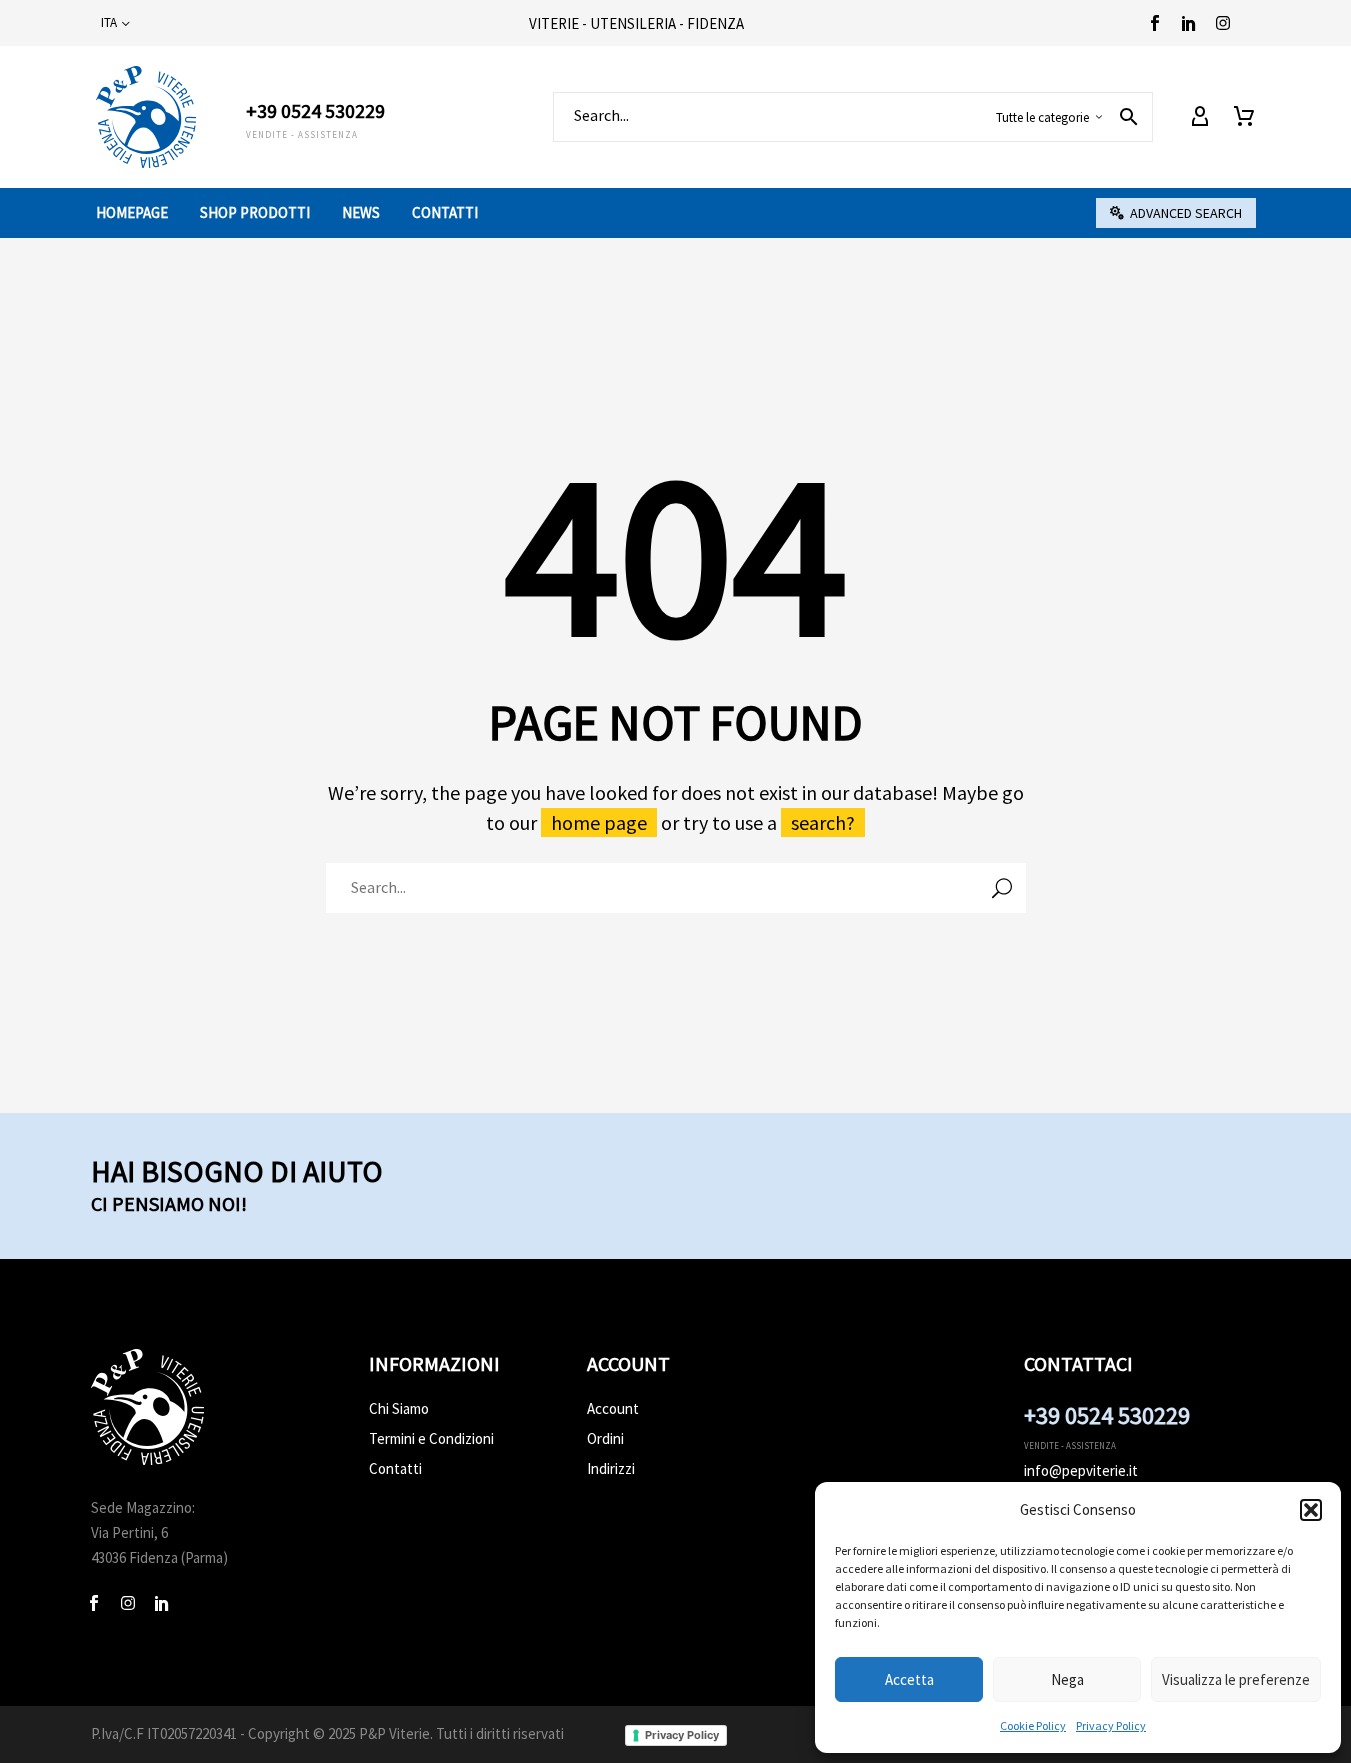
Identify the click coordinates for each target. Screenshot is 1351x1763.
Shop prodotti (255, 212)
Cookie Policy (1033, 1725)
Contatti (445, 212)
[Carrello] (1244, 117)
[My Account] (1200, 117)
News (361, 212)
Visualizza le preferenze (1236, 1679)
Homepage (132, 212)
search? (823, 822)
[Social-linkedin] (1189, 23)
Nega (1067, 1679)
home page (599, 822)
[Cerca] (1002, 888)
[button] (1311, 1510)
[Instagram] (1223, 23)
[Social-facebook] (1155, 23)
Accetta (909, 1679)
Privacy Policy (1111, 1725)
